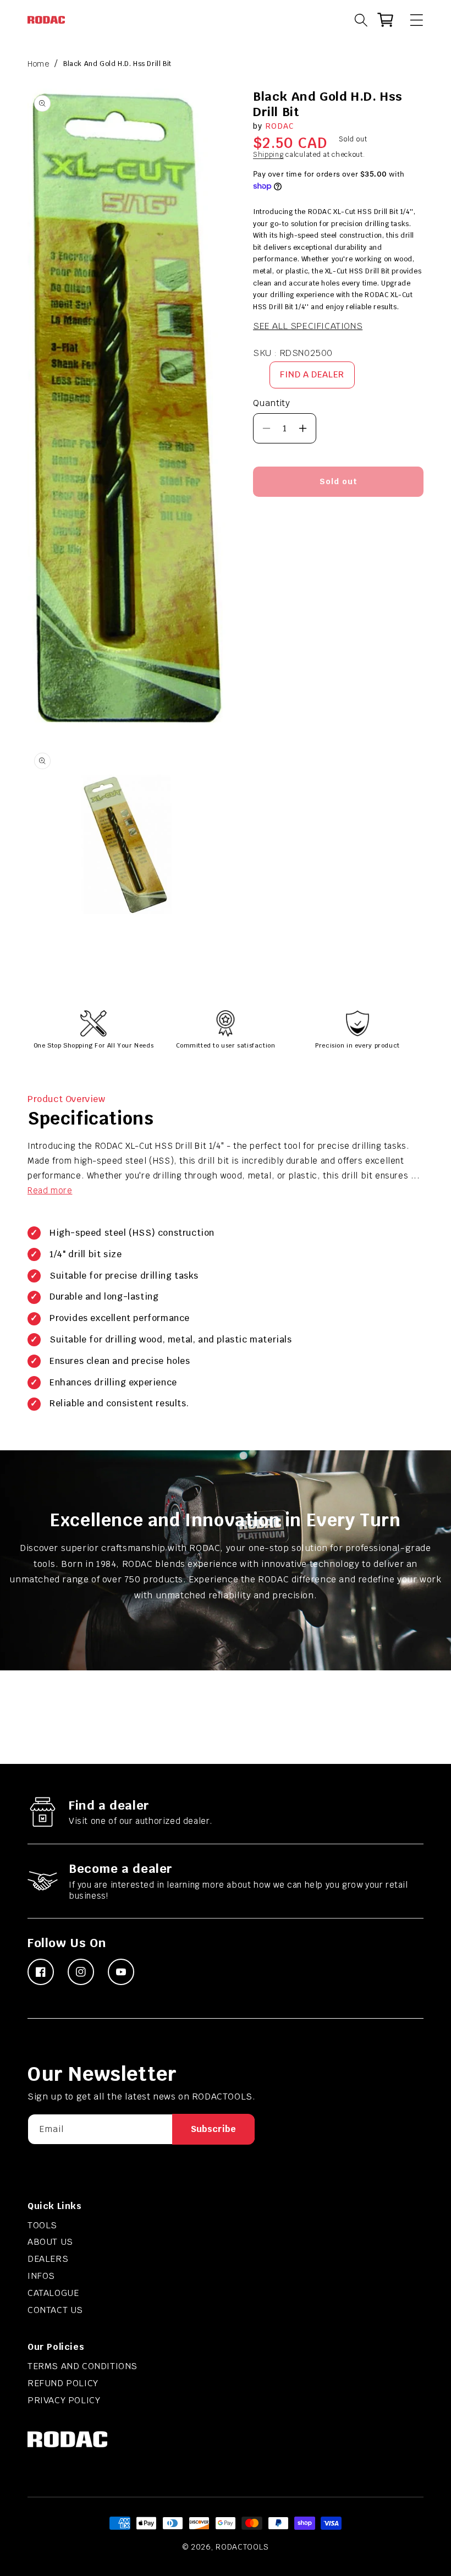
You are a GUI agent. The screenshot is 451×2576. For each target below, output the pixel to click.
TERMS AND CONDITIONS (82, 2366)
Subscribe (213, 2129)
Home (38, 64)
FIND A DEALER (312, 374)
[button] (411, 20)
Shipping (268, 155)
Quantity (271, 403)
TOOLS (42, 2225)
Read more (50, 1190)
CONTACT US (55, 2310)
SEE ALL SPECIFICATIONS (308, 326)
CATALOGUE (53, 2293)
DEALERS (48, 2259)
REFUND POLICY (63, 2383)
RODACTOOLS (242, 2547)
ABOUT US (50, 2242)
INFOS (41, 2276)
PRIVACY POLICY (64, 2400)
